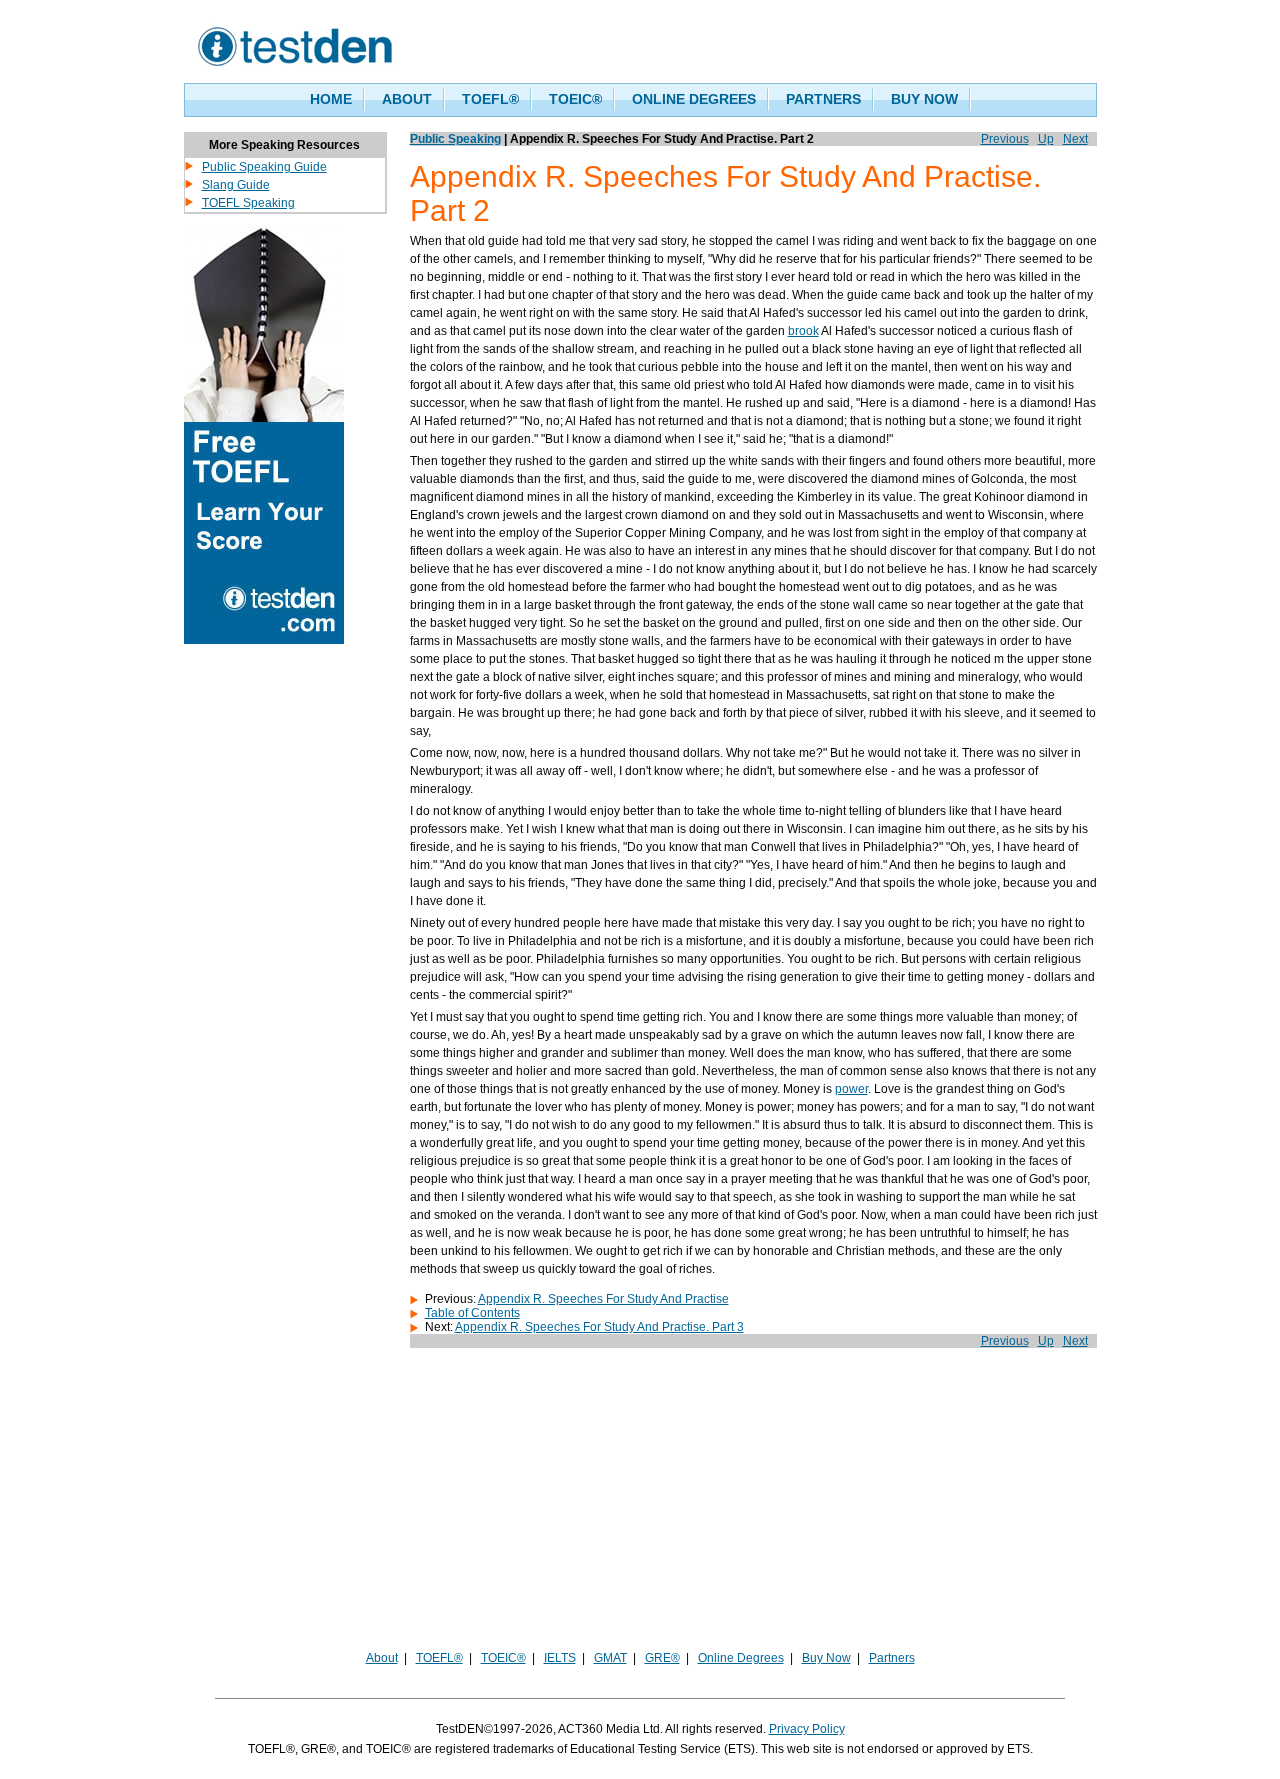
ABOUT (407, 99)
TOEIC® (575, 99)
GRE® (662, 1658)
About (382, 1658)
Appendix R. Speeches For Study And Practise (603, 1299)
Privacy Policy (807, 1729)
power (851, 1089)
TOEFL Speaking (248, 203)
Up (1046, 139)
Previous (1005, 139)
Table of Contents (472, 1313)
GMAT (610, 1658)
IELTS (560, 1658)
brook (803, 331)
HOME (331, 99)
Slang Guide (236, 185)
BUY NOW (924, 99)
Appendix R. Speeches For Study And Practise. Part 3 (599, 1327)
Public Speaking (455, 139)
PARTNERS (823, 99)
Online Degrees (741, 1658)
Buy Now (826, 1658)
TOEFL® (490, 99)
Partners (892, 1658)
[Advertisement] (640, 1508)
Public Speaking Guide (264, 167)
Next (1075, 139)
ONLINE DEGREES (694, 99)
